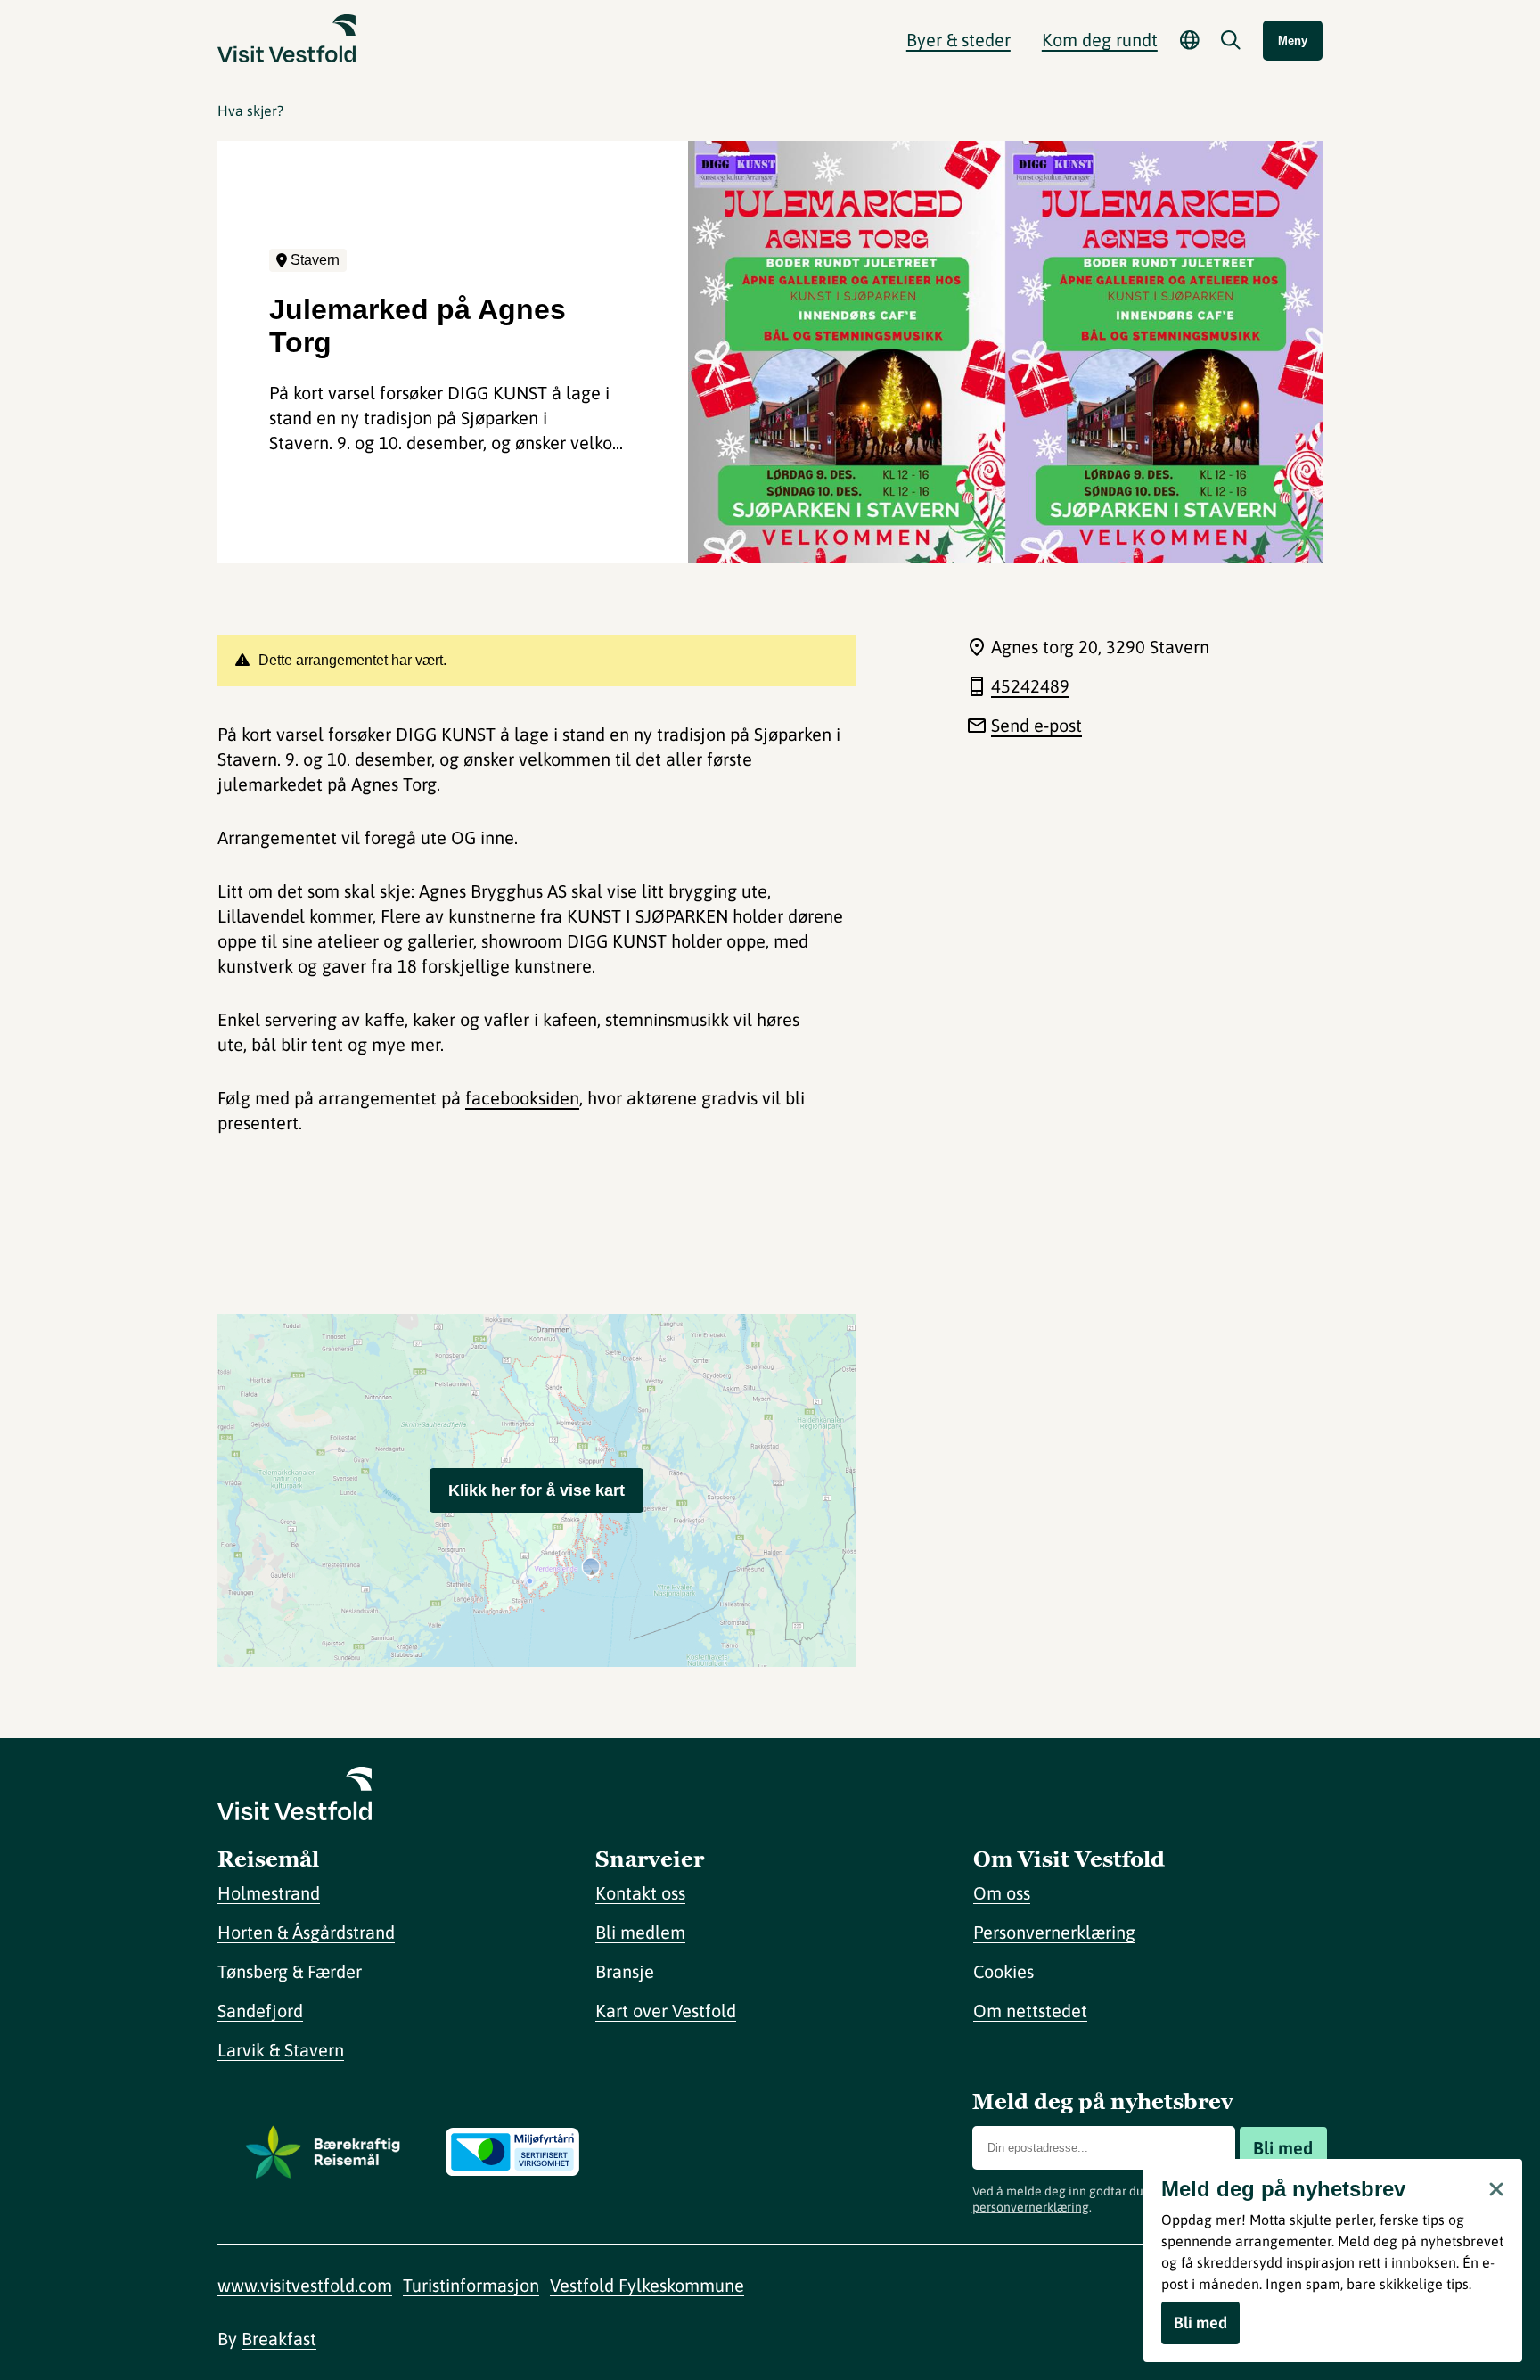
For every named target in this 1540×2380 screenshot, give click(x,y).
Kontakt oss (640, 1893)
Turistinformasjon (471, 2285)
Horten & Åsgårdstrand (306, 1932)
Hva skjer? (250, 111)
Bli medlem (640, 1932)
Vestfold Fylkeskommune (647, 2285)
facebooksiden (522, 1098)
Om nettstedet (1030, 2011)
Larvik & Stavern (281, 2050)
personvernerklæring (1031, 2207)
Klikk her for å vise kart (537, 1490)
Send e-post (1036, 725)
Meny (1293, 41)
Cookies (1003, 1971)
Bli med (1283, 2148)
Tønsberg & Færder (290, 1971)
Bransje (625, 1971)
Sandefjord (260, 2011)
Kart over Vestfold (666, 2011)
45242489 (1030, 686)
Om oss (1002, 1893)
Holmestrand (269, 1893)
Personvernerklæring (1054, 1932)
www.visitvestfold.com (305, 2285)
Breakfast (279, 2339)
